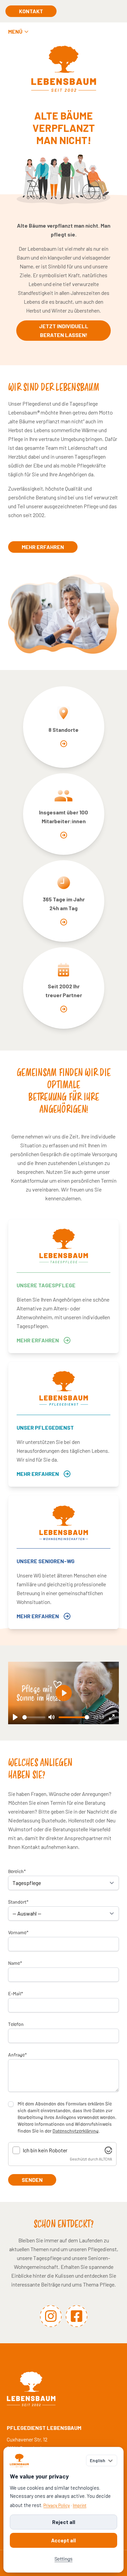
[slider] (34, 1717)
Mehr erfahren (43, 547)
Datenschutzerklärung (76, 2131)
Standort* (18, 1902)
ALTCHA (105, 2159)
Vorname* (18, 1932)
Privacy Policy (57, 2505)
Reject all (64, 2522)
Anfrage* (17, 2054)
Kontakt (31, 11)
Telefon (16, 2024)
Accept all (63, 2540)
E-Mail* (16, 1993)
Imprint (80, 2505)
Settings (63, 2559)
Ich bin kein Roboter (45, 2150)
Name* (15, 1963)
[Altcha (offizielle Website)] (108, 2150)
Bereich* (17, 1871)
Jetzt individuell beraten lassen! (64, 330)
